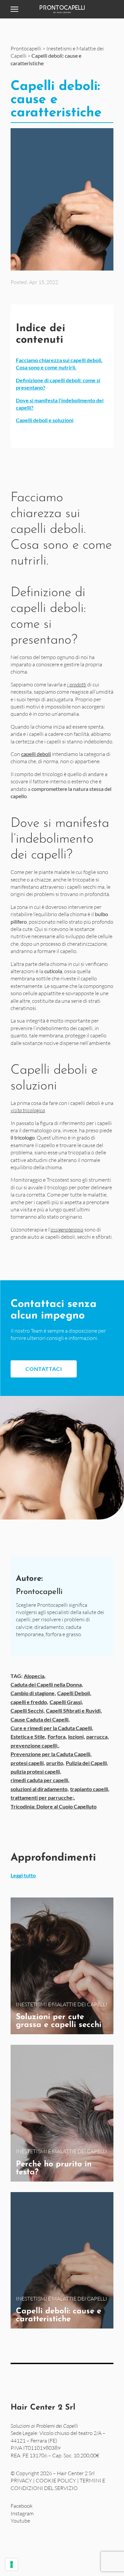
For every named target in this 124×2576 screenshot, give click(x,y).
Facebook (22, 2506)
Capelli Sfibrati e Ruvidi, (74, 1710)
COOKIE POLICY (56, 2481)
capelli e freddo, (29, 1702)
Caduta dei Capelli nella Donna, (47, 1684)
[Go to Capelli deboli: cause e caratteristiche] (62, 2260)
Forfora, (57, 1737)
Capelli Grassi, (66, 1702)
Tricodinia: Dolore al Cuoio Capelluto (54, 1806)
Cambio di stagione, (33, 1693)
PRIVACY (21, 2481)
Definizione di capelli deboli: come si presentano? (58, 384)
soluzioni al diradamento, (40, 1789)
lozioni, (77, 1737)
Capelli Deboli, (74, 1693)
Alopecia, (35, 1676)
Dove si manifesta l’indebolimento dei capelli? (60, 404)
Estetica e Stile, (28, 1737)
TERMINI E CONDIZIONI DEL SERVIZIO (58, 2484)
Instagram (22, 2513)
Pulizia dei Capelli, (87, 1763)
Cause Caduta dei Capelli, (40, 1719)
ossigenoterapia (67, 1230)
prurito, (55, 1763)
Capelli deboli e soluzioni (45, 420)
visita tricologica (28, 1110)
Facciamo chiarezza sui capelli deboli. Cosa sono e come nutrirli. (59, 364)
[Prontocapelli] (62, 9)
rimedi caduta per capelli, (40, 1780)
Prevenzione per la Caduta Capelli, (51, 1754)
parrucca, (98, 1737)
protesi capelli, (28, 1763)
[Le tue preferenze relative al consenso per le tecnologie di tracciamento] (12, 2564)
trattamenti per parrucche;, (43, 1797)
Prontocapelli (26, 48)
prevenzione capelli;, (35, 1745)
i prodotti (77, 684)
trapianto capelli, (90, 1789)
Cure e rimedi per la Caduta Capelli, (52, 1728)
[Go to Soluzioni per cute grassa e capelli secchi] (62, 1966)
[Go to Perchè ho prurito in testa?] (62, 2113)
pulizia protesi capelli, (36, 1771)
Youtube (20, 2521)
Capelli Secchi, (28, 1710)
